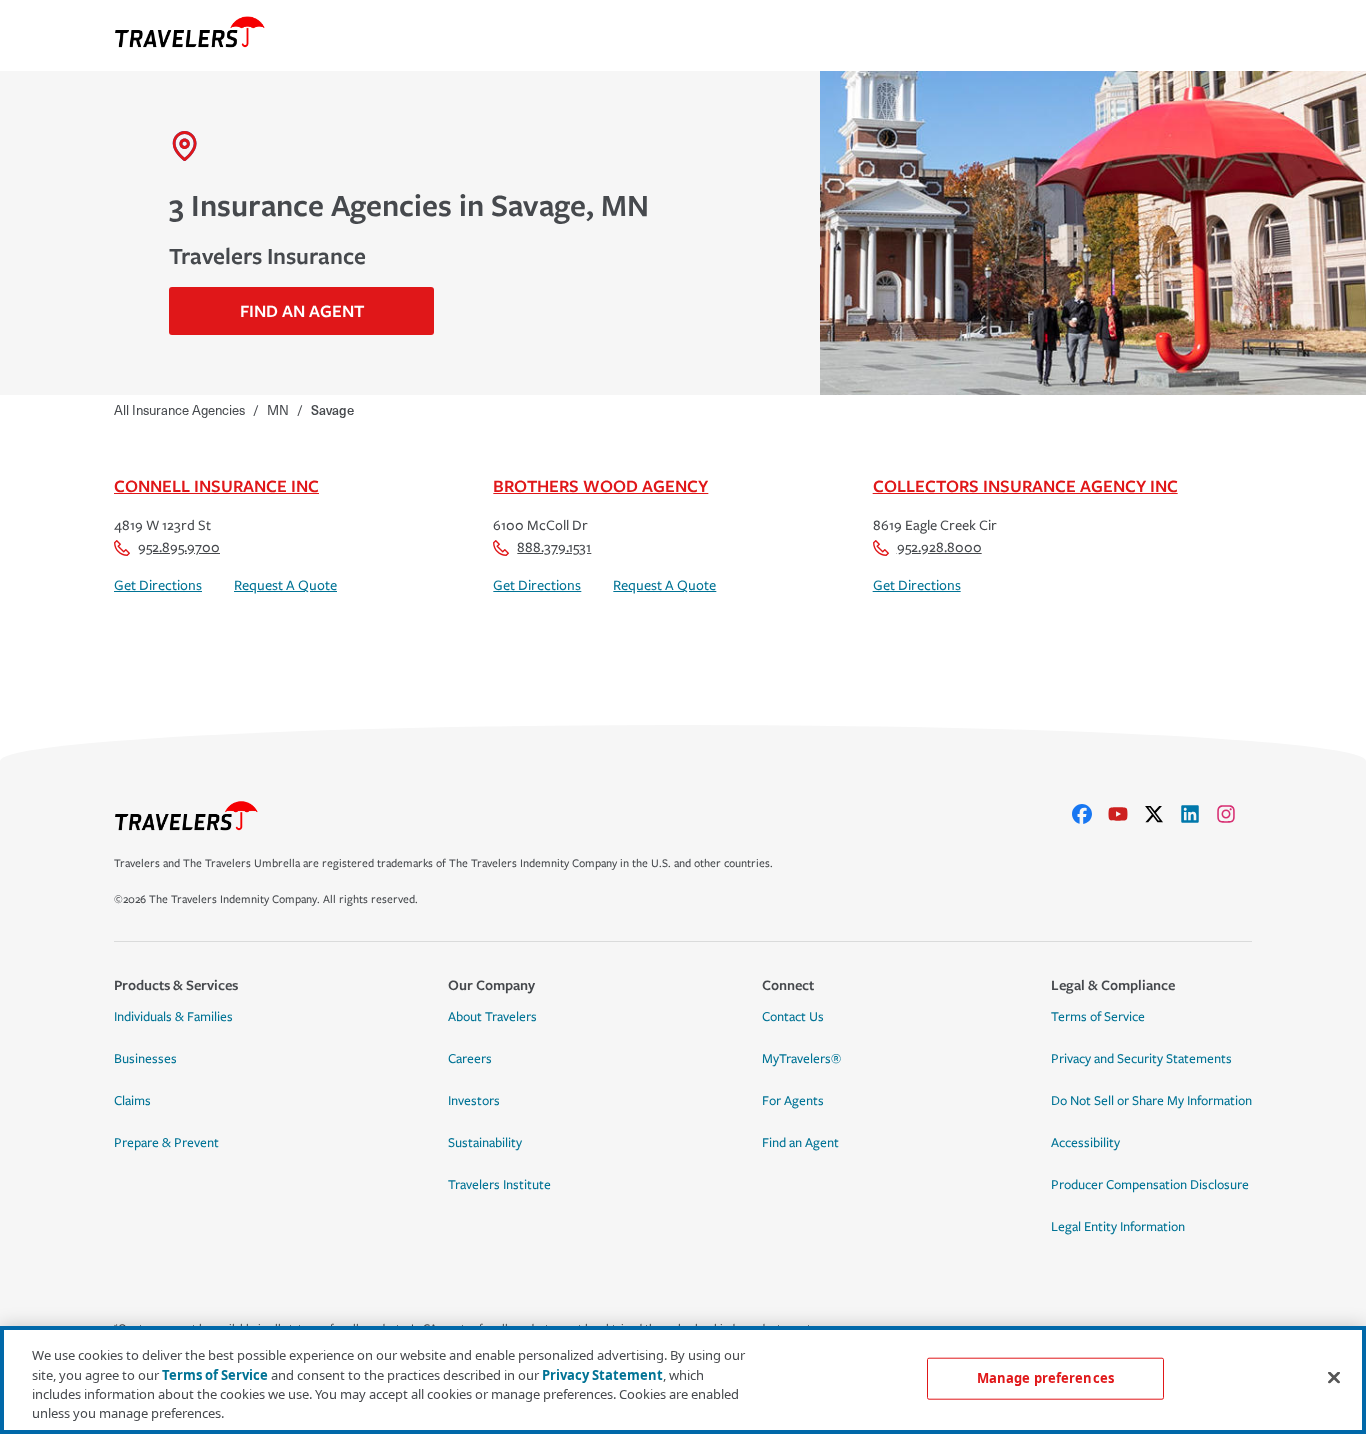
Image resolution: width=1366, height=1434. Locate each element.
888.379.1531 (554, 547)
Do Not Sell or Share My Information (1151, 1101)
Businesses (145, 1059)
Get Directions (158, 585)
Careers (470, 1059)
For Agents (793, 1101)
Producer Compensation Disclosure (1150, 1185)
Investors (474, 1101)
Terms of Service (1098, 1017)
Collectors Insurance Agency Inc (1025, 485)
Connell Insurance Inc (216, 485)
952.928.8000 (939, 547)
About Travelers (492, 1017)
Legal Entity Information (1118, 1227)
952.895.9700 (179, 547)
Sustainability (485, 1143)
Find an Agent (800, 1143)
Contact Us (793, 1017)
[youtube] (1126, 814)
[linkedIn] (1198, 814)
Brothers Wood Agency (600, 485)
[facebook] (1090, 814)
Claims (132, 1101)
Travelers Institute (499, 1185)
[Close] (1334, 1377)
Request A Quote (285, 585)
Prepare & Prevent (166, 1143)
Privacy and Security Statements (1141, 1059)
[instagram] (1234, 814)
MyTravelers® (801, 1059)
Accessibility (1085, 1143)
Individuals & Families (173, 1017)
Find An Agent (302, 310)
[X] (1162, 814)
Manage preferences (1045, 1378)
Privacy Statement (602, 1374)
